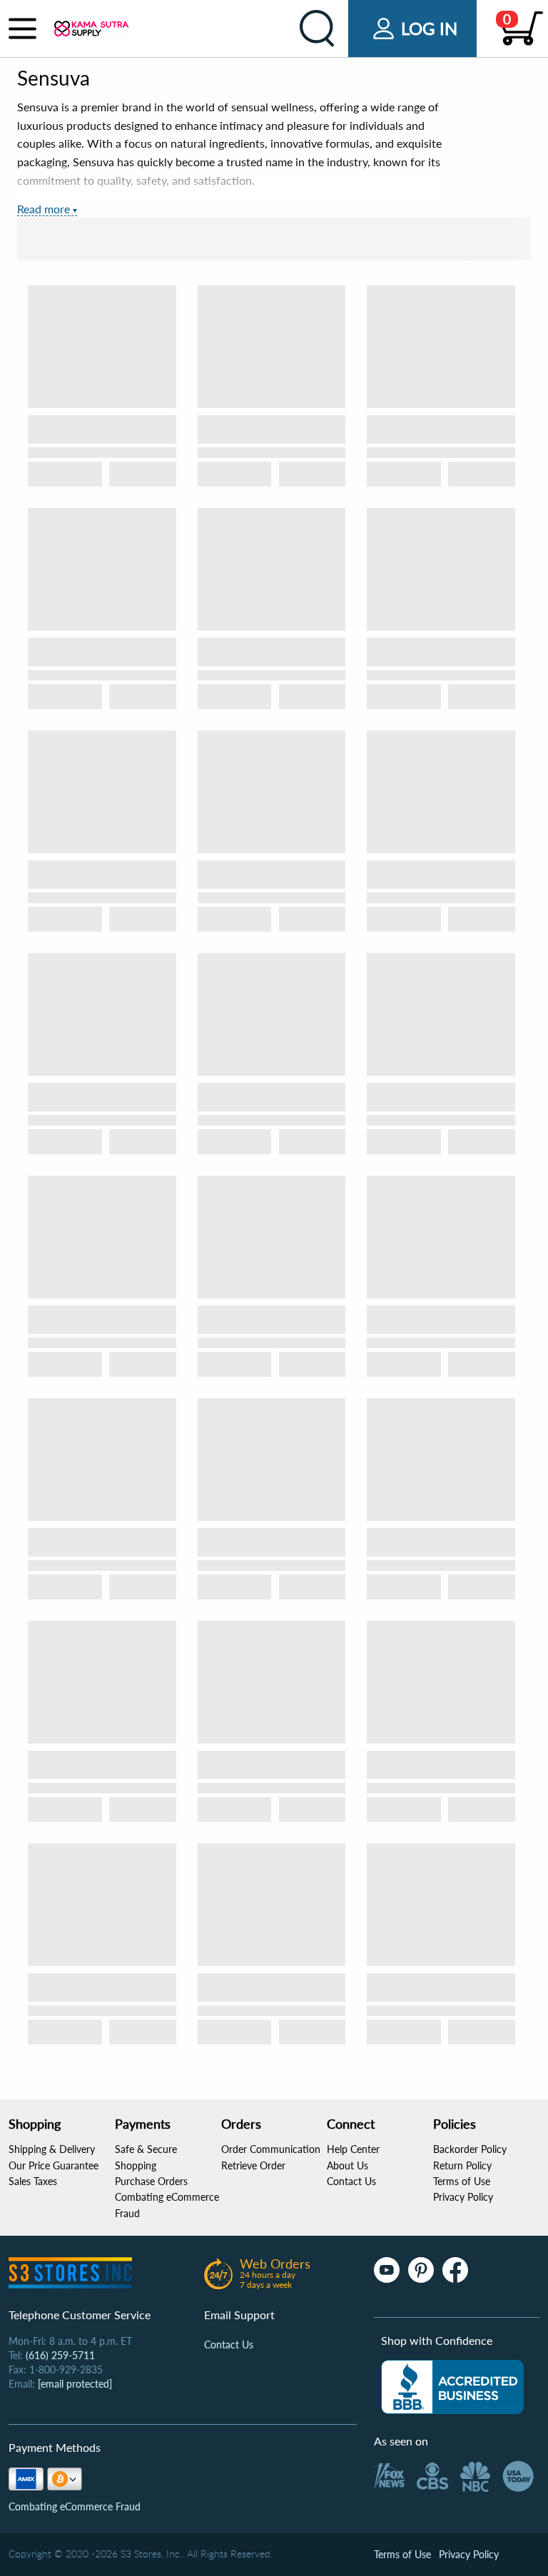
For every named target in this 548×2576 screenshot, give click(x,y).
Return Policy (462, 2165)
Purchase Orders (151, 2181)
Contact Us (351, 2181)
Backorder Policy (470, 2149)
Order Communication (271, 2149)
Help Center (353, 2149)
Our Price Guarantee (54, 2165)
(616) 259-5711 (60, 2355)
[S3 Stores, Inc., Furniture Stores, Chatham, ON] (452, 2387)
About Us (347, 2165)
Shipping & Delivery (52, 2149)
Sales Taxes (33, 2181)
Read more (44, 209)
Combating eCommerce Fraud (75, 2506)
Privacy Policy (463, 2197)
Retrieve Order (253, 2165)
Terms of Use (462, 2181)
